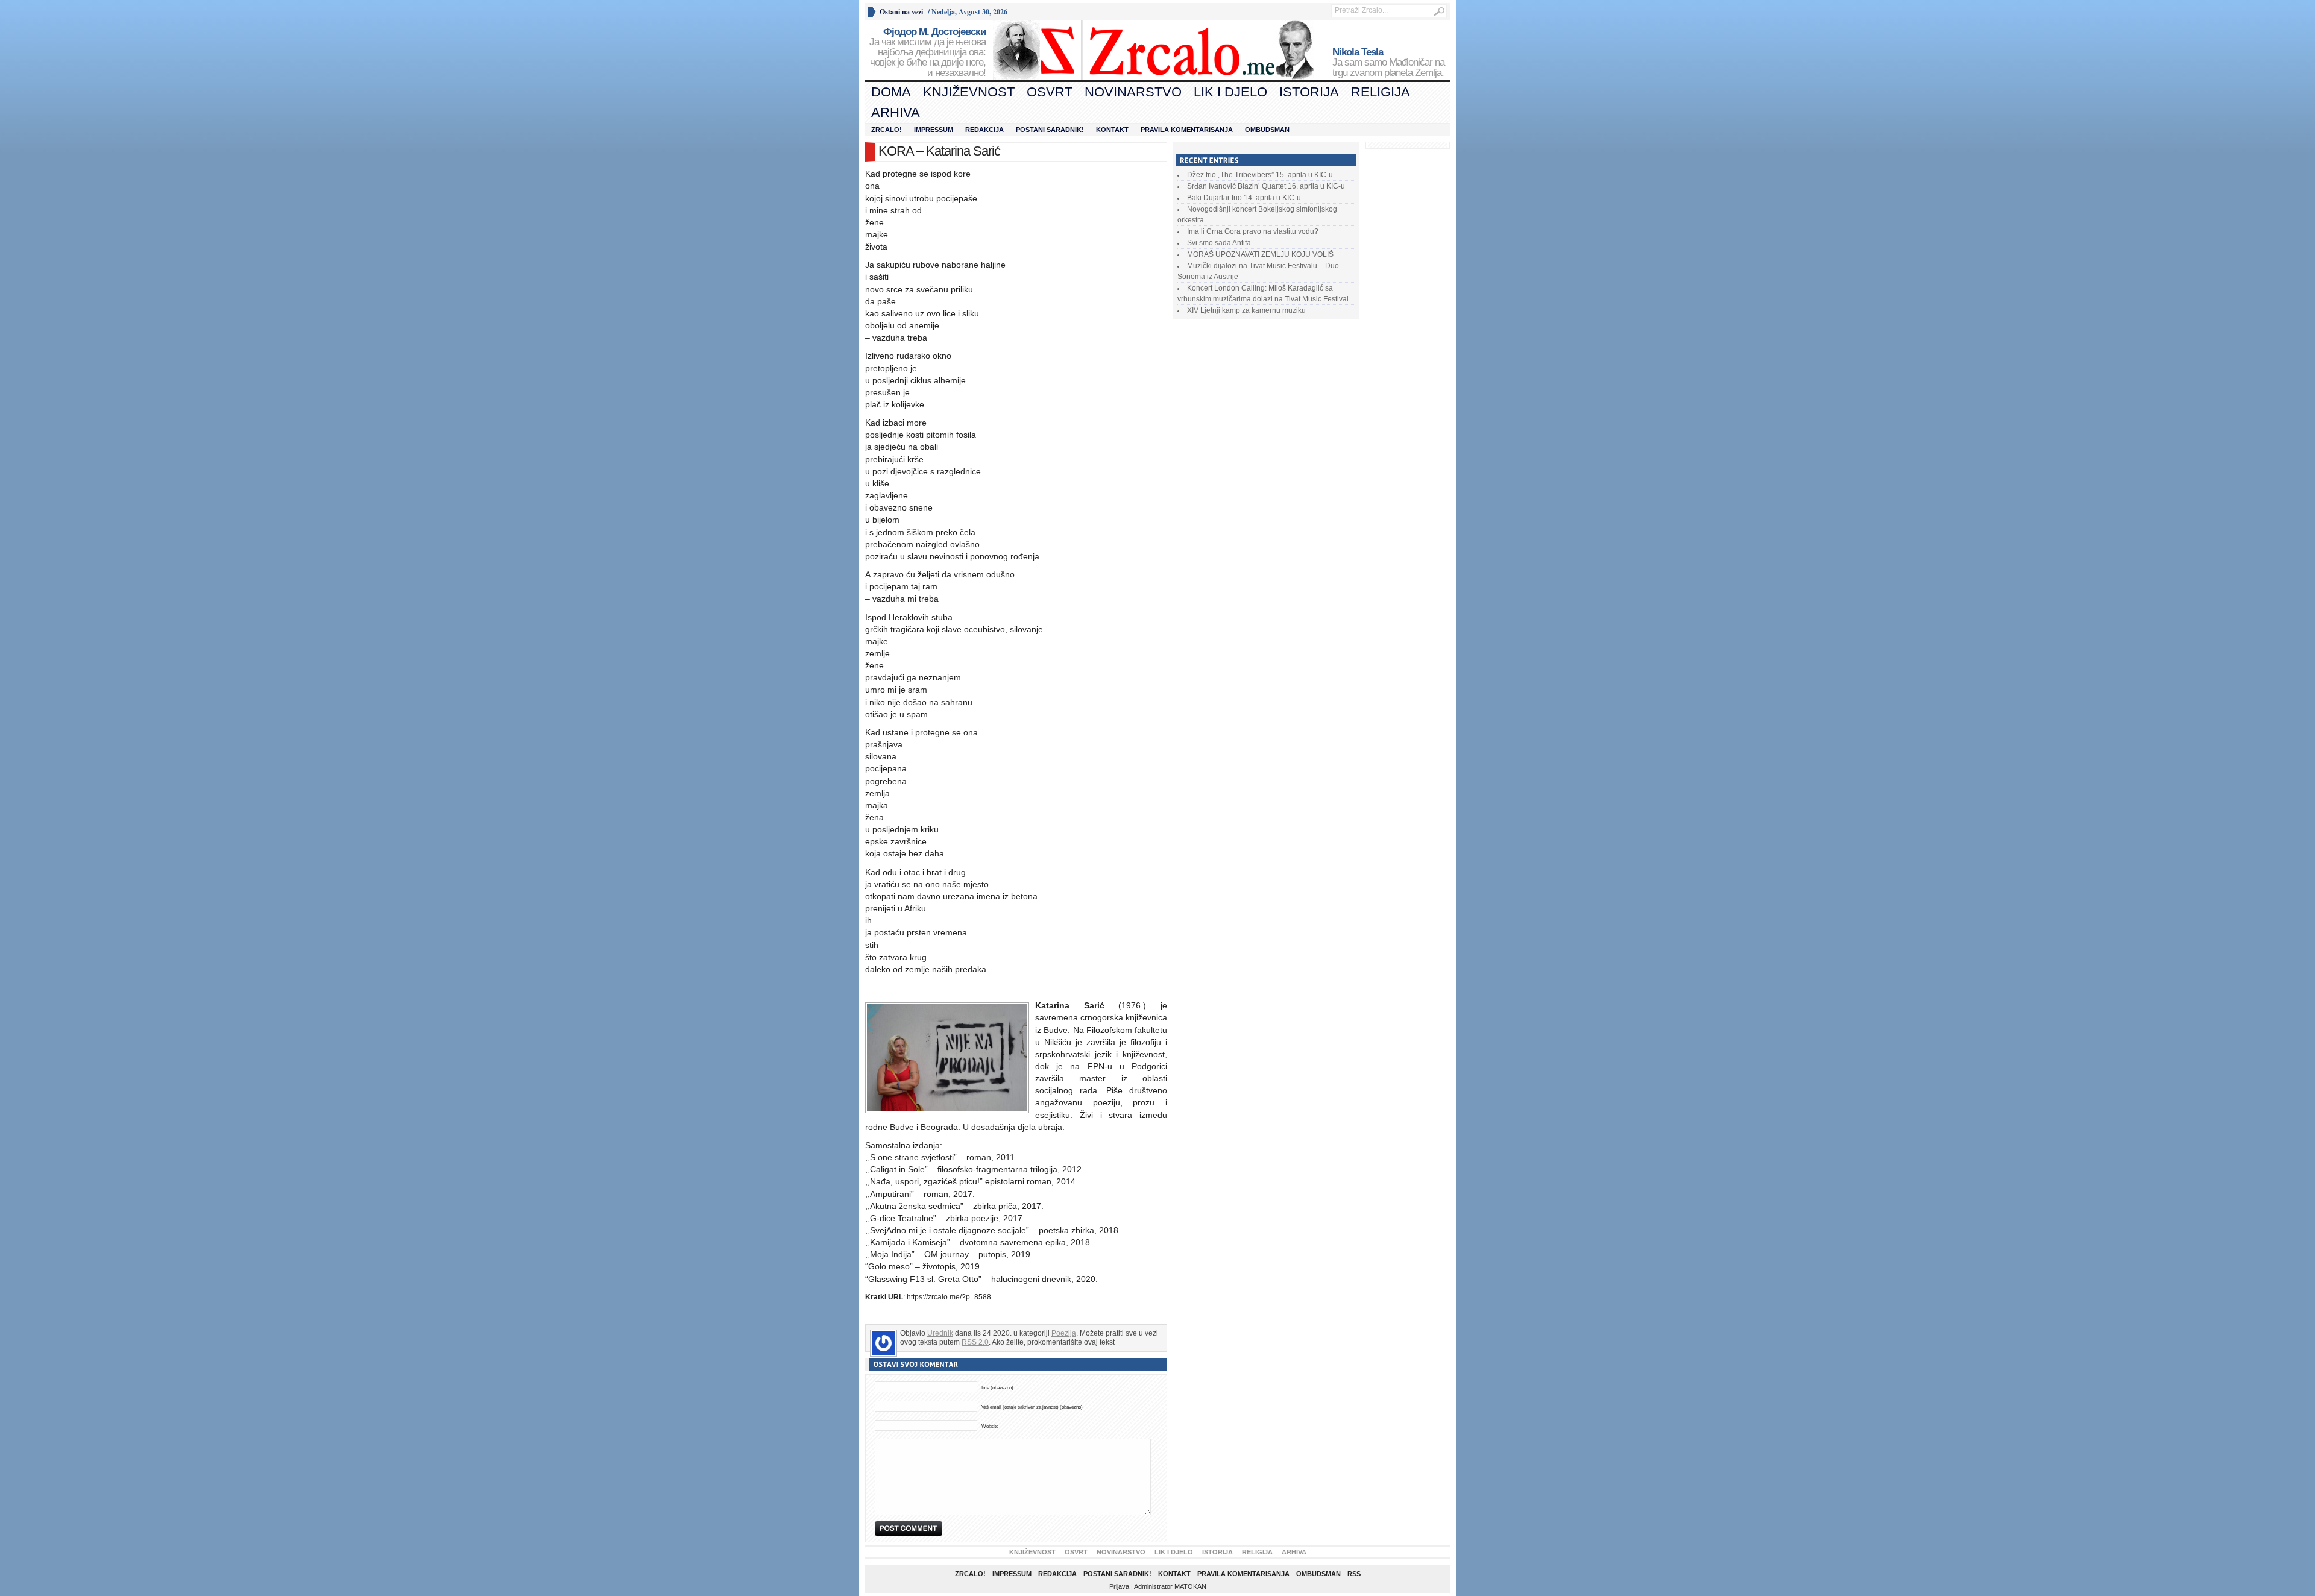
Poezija (1064, 1333)
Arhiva (896, 112)
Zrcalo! (887, 130)
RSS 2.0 (975, 1342)
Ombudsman (1267, 130)
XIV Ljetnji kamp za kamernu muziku (1246, 310)
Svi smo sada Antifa (1219, 243)
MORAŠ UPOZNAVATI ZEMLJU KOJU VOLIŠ (1260, 254)
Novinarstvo (1133, 92)
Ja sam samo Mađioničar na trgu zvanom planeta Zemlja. (1388, 63)
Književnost (969, 92)
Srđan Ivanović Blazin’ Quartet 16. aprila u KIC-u (1266, 186)
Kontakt (1112, 130)
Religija (1381, 92)
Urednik (940, 1333)
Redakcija (984, 130)
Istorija (1309, 92)
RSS (1354, 1574)
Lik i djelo (1230, 92)
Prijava (1119, 1586)
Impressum (934, 130)
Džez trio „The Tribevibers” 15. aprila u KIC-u (1260, 175)
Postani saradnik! (1050, 130)
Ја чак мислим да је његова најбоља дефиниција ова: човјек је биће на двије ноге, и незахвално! (928, 52)
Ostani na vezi (901, 12)
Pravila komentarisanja (1187, 130)
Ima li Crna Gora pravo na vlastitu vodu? (1253, 231)
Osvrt (1050, 92)
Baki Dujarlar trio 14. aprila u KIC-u (1244, 198)
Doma (891, 92)
